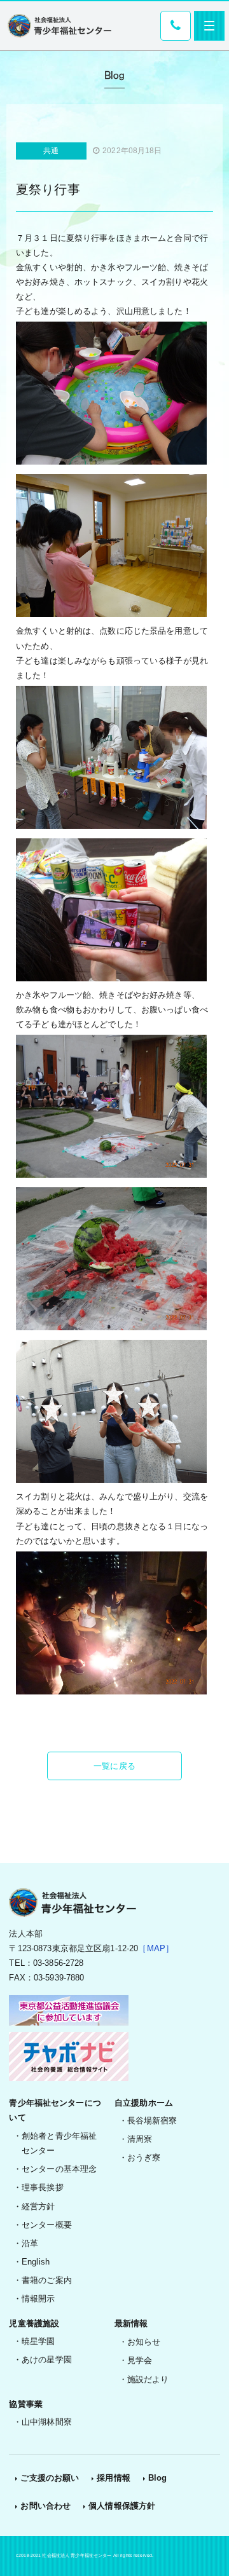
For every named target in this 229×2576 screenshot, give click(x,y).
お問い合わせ (45, 2506)
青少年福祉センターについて (55, 2110)
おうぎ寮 (144, 2157)
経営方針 (38, 2206)
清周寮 (140, 2139)
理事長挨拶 (43, 2187)
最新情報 (131, 2323)
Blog (158, 2478)
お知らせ (144, 2342)
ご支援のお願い (50, 2478)
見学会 (140, 2360)
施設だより (148, 2379)
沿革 (30, 2243)
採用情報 (114, 2478)
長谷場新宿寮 (152, 2121)
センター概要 (47, 2225)
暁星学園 (38, 2341)
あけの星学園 (47, 2360)
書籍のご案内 (47, 2280)
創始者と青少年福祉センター (59, 2143)
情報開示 (38, 2299)
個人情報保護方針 (122, 2506)
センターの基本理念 (59, 2169)
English (36, 2262)
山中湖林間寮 (47, 2422)
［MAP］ (156, 1948)
